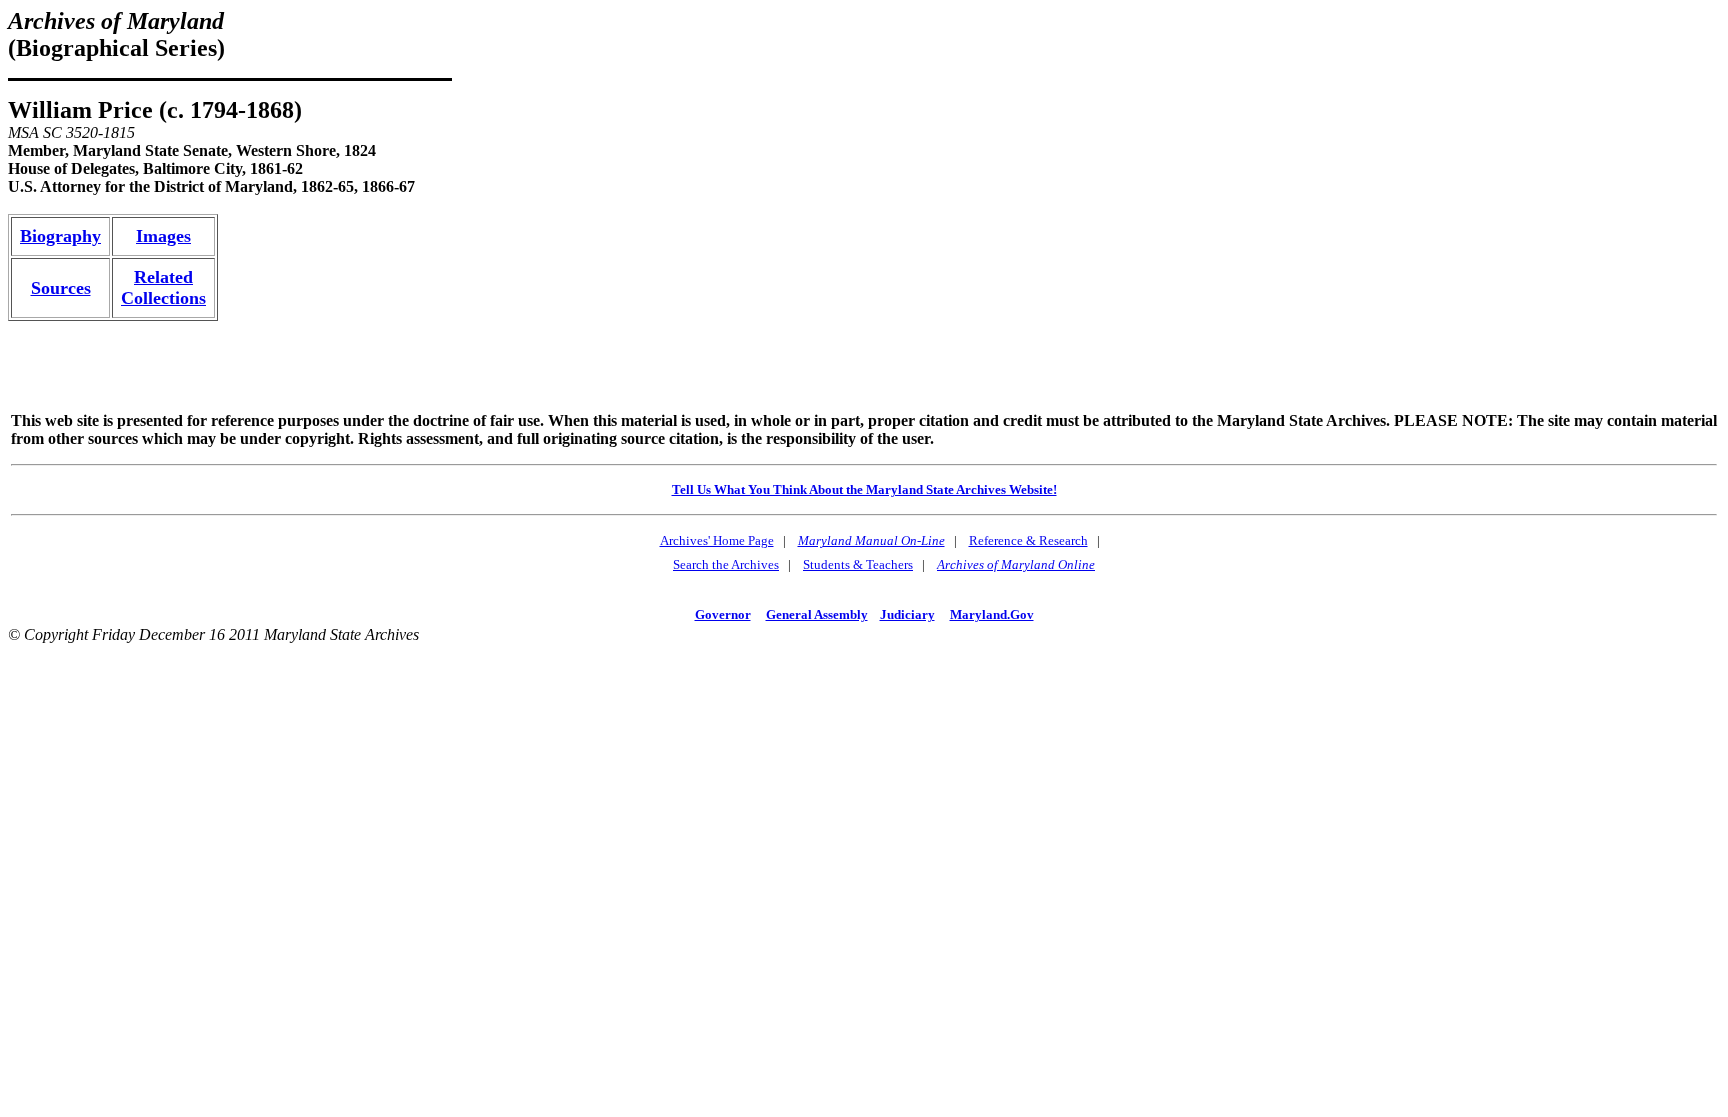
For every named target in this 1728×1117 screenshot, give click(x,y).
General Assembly (817, 614)
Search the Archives (726, 564)
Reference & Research (1028, 540)
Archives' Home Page (717, 540)
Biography (60, 236)
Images (163, 236)
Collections (163, 298)
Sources (61, 288)
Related (163, 277)
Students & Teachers (858, 564)
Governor (723, 614)
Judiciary (907, 614)
